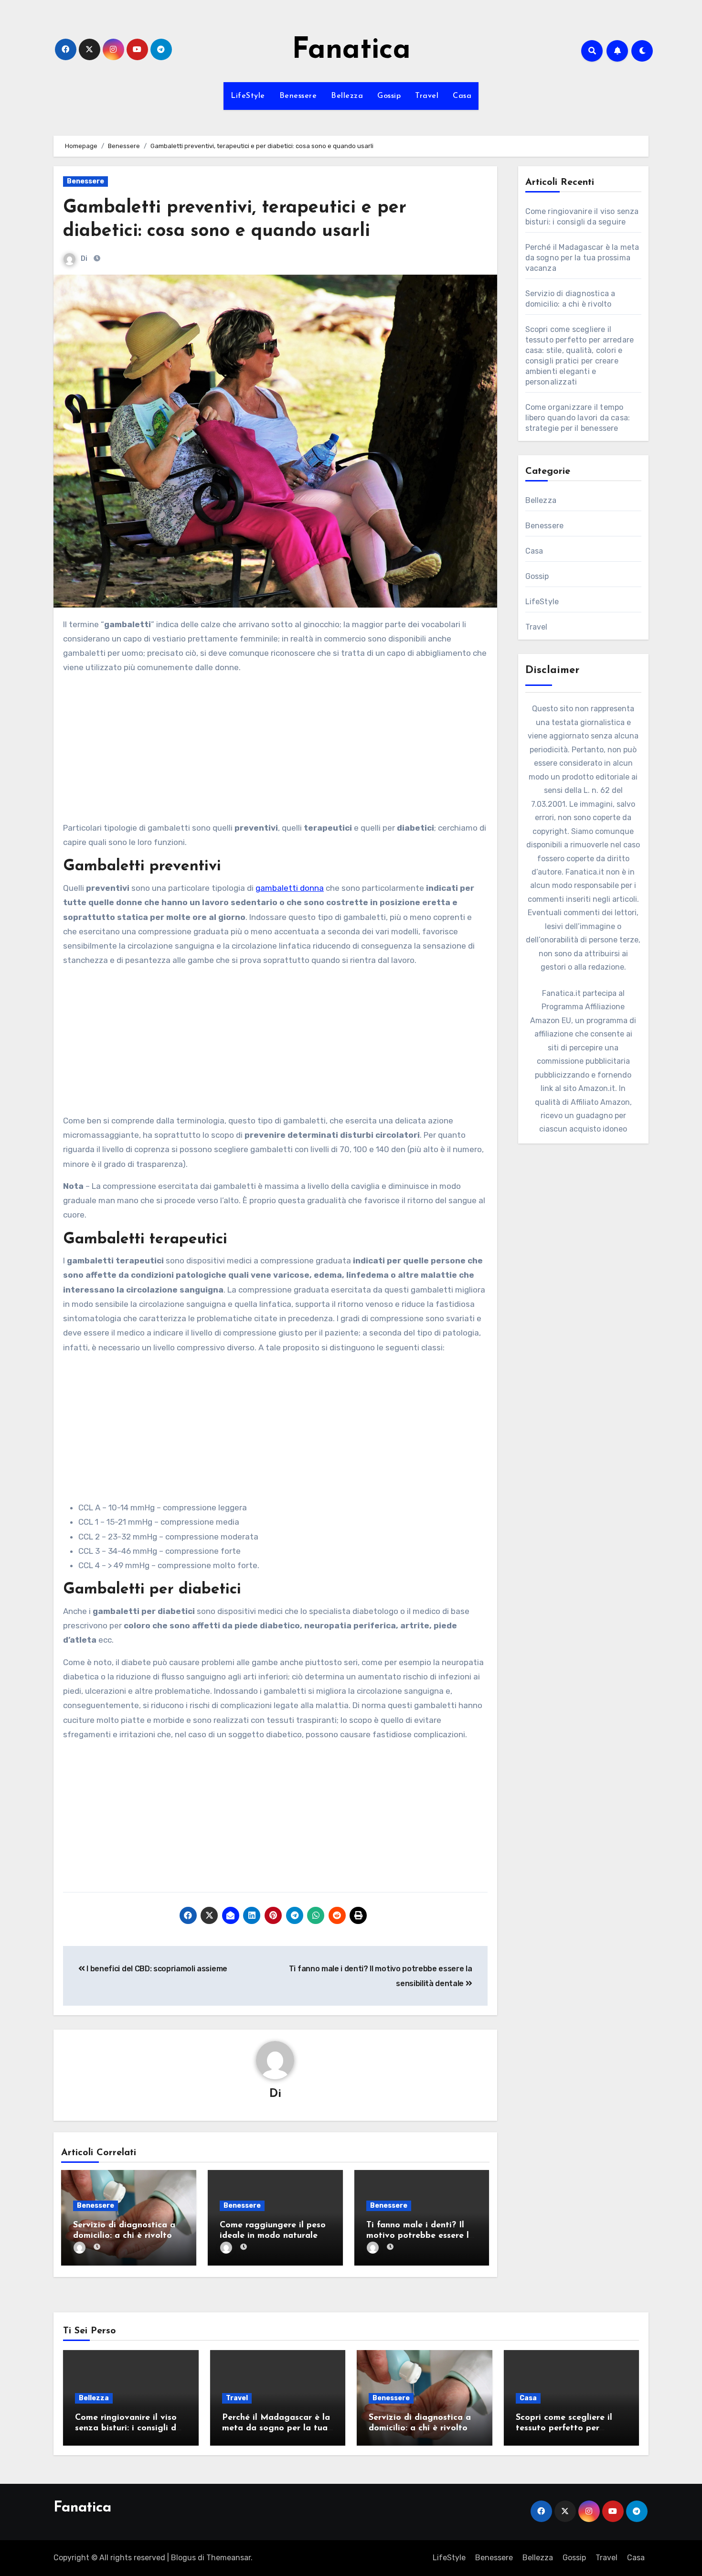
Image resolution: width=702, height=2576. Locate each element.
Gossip (389, 96)
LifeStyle (248, 96)
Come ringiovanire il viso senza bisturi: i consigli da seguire (128, 2428)
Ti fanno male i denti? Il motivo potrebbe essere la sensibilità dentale (420, 2236)
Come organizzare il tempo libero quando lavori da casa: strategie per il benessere (578, 418)
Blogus (183, 2558)
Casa (462, 96)
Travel (427, 96)
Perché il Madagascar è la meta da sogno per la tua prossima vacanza (582, 258)
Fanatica (351, 51)
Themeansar (229, 2558)
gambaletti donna (290, 888)
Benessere (298, 96)
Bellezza (347, 96)
